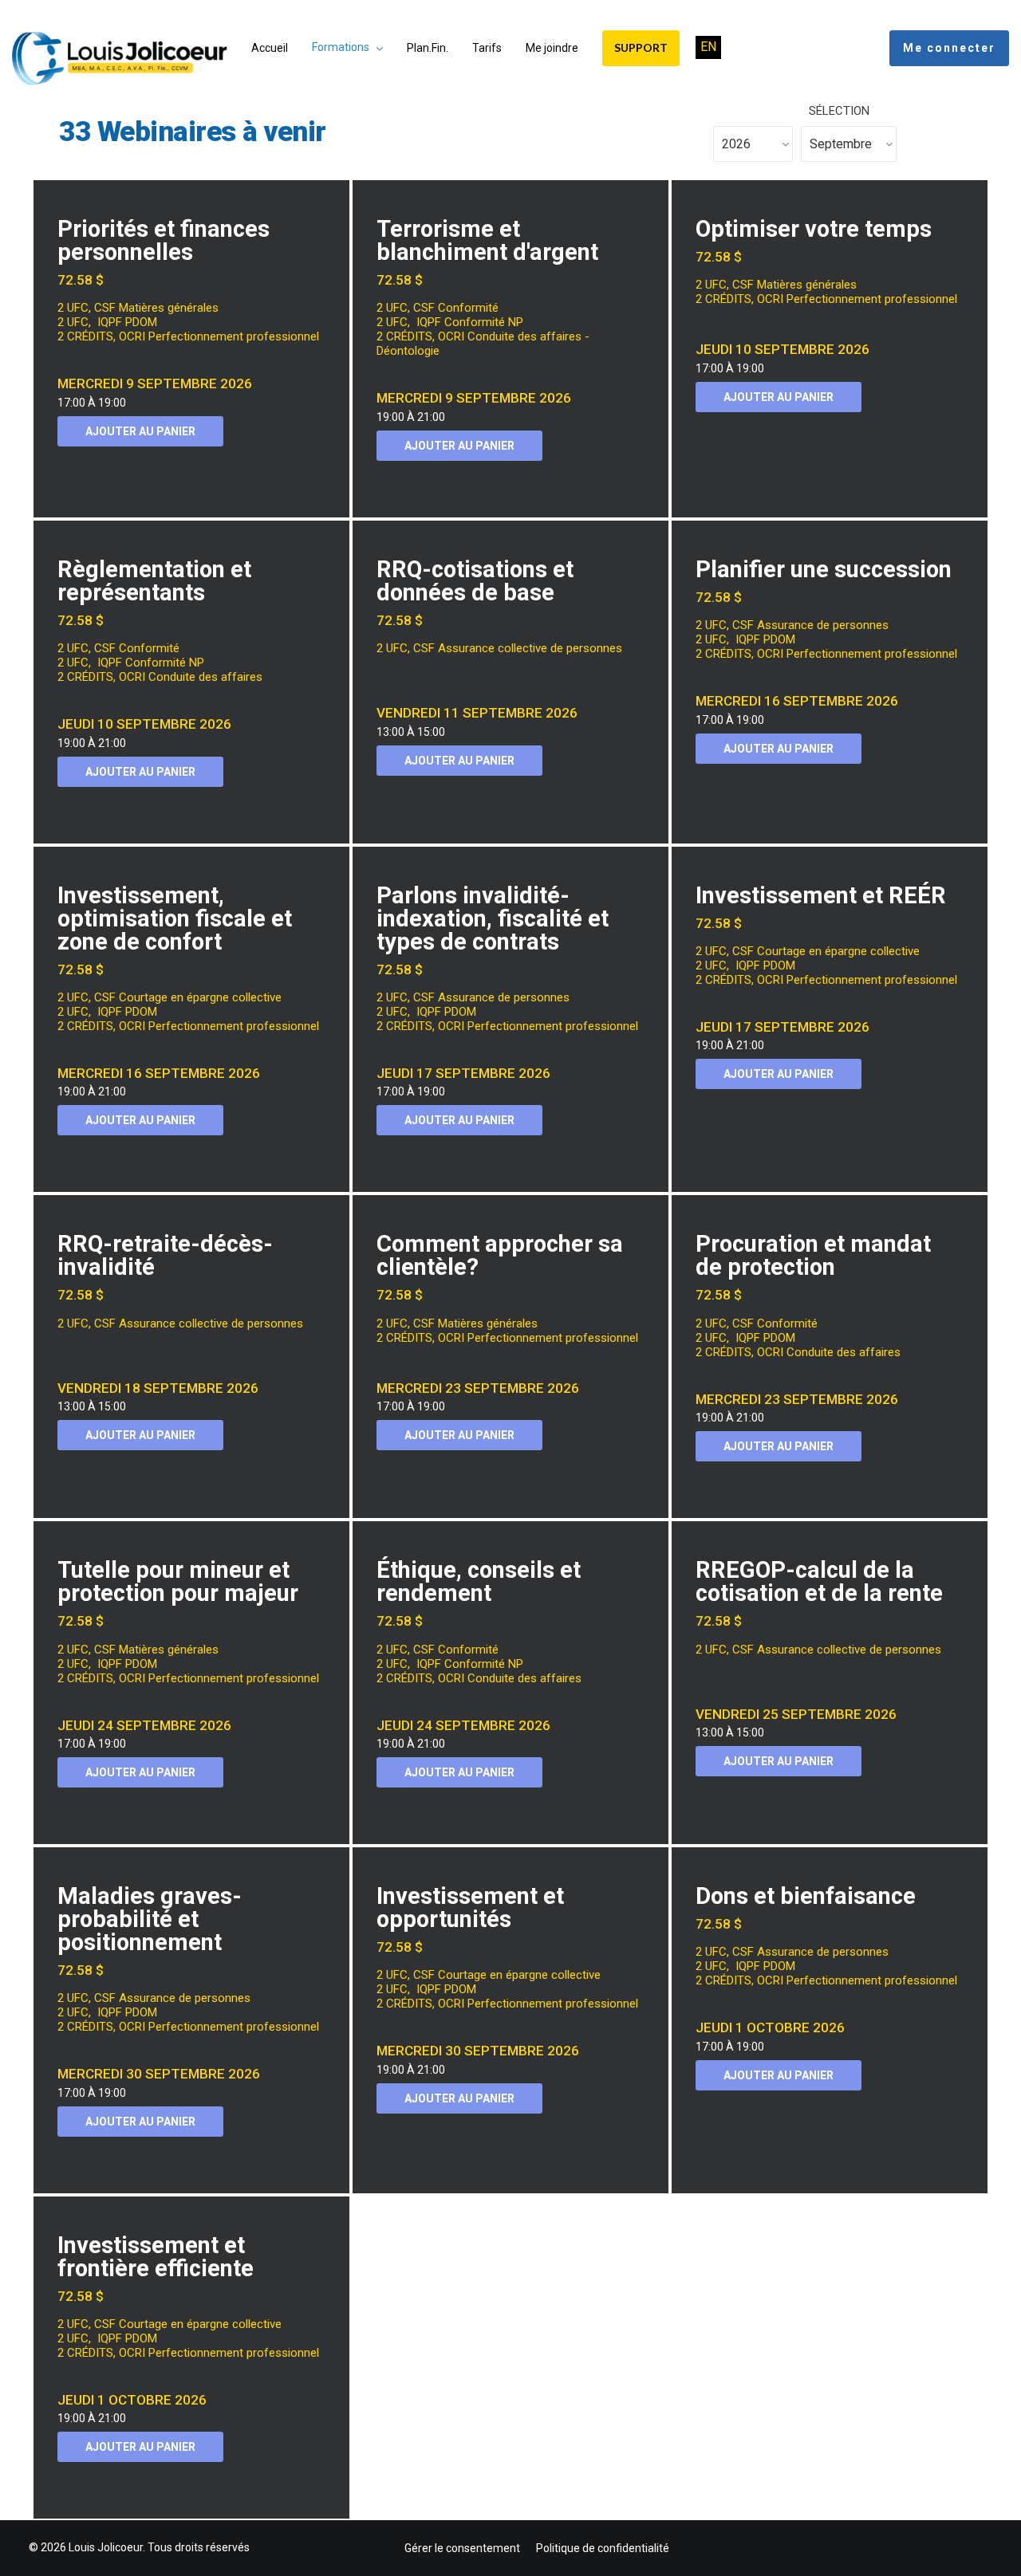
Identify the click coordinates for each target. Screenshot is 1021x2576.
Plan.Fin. (428, 48)
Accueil (270, 48)
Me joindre (552, 48)
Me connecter (949, 48)
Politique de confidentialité (603, 2548)
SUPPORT (641, 47)
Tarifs (487, 48)
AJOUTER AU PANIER (140, 431)
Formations (341, 47)
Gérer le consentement (462, 2548)
